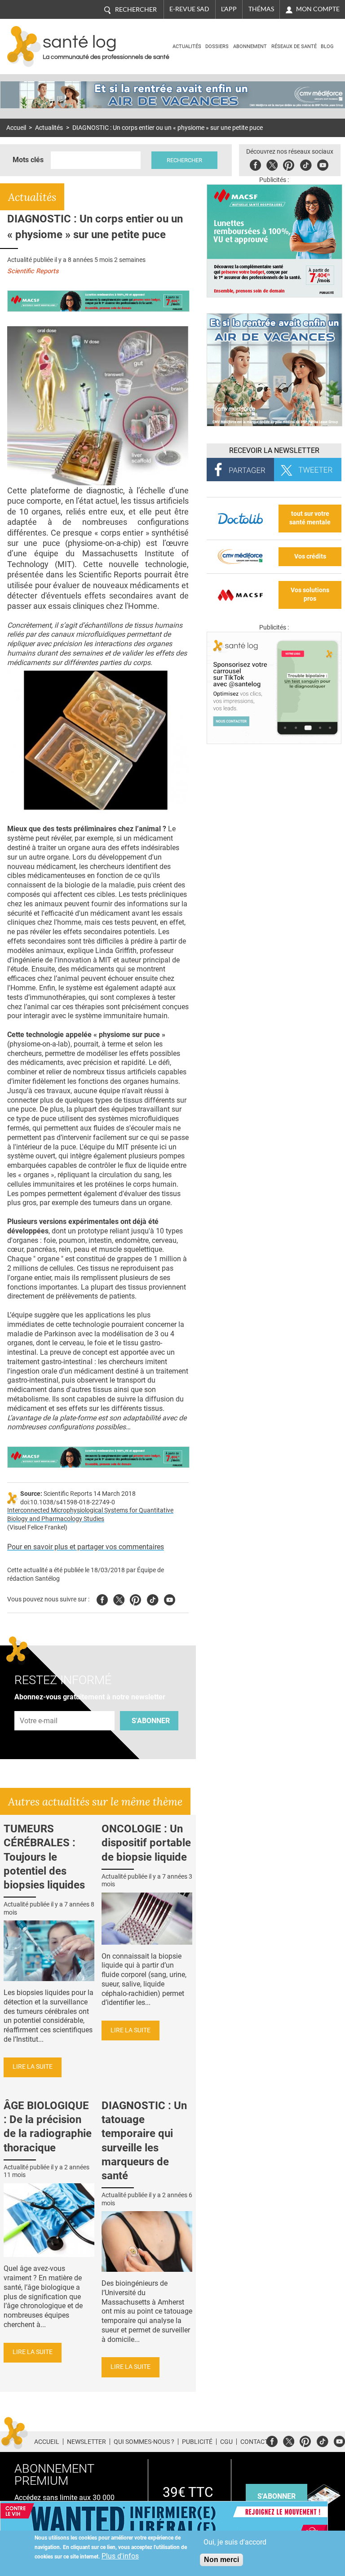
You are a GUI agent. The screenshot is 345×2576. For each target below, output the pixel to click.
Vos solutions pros (310, 594)
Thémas (261, 9)
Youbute (323, 164)
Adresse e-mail (39, 1706)
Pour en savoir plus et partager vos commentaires (86, 1547)
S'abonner (151, 1721)
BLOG (327, 47)
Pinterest (289, 164)
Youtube (170, 1598)
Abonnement (250, 47)
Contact (254, 2442)
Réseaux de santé (294, 47)
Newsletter (86, 2442)
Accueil (16, 128)
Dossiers (217, 47)
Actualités (187, 47)
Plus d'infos (120, 2556)
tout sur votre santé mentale (310, 518)
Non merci (221, 2560)
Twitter (272, 164)
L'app (229, 9)
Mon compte (318, 9)
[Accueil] (24, 47)
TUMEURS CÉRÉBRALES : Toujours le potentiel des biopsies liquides (44, 1857)
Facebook (255, 164)
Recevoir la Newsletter (274, 450)
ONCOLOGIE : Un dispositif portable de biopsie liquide (146, 1843)
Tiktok (306, 164)
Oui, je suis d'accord (235, 2542)
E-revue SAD (189, 9)
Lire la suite (33, 2067)
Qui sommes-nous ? (144, 2442)
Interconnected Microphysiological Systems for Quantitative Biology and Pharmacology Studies (90, 1515)
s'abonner (276, 2496)
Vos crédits (310, 556)
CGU (226, 2442)
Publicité (197, 2442)
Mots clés (28, 160)
